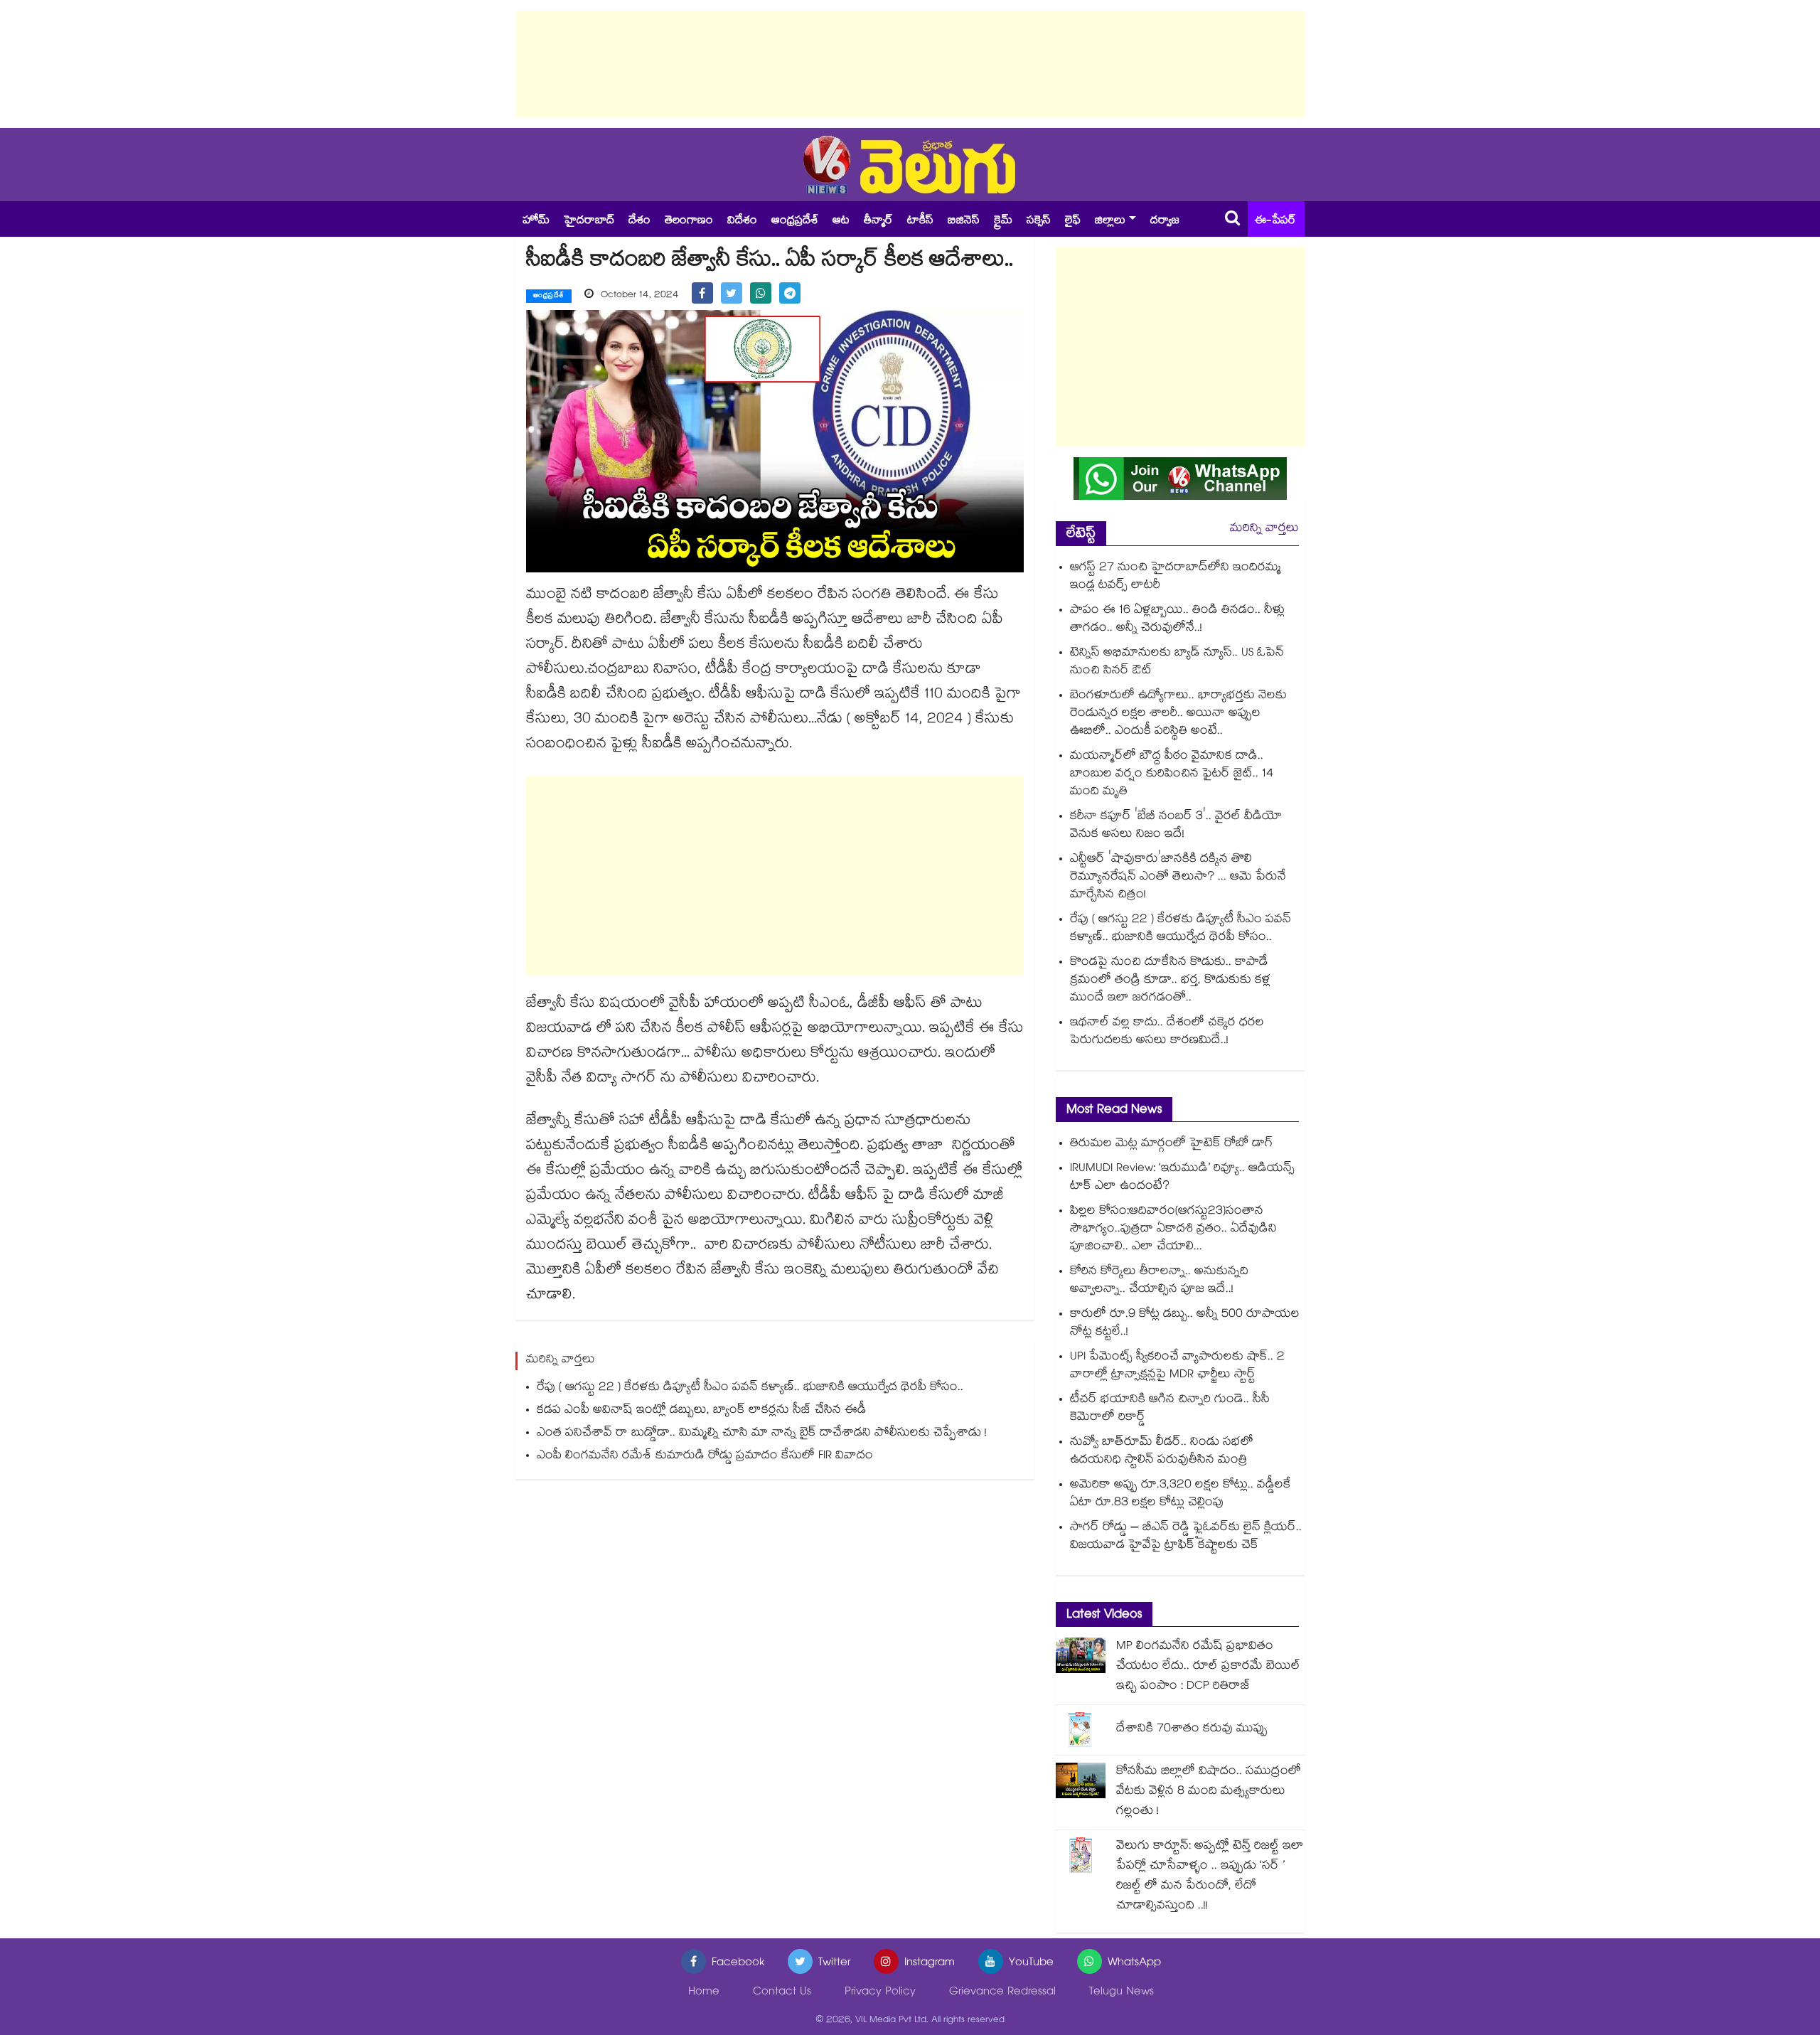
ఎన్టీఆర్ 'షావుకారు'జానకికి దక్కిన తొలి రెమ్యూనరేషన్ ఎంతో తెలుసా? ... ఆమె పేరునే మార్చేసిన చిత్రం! (1178, 878)
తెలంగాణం (689, 221)
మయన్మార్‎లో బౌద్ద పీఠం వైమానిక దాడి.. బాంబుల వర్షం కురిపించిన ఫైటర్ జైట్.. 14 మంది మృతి (1172, 775)
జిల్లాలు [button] (1110, 221)
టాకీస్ (920, 221)
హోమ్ (536, 221)
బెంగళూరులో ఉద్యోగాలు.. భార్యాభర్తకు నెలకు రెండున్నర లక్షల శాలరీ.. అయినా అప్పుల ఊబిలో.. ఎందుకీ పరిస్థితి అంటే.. (1178, 714)
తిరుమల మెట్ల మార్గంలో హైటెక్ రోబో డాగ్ (1171, 1144)
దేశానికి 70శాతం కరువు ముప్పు (1192, 1730)
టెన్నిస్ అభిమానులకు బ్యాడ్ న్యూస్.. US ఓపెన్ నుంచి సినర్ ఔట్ (1177, 663)
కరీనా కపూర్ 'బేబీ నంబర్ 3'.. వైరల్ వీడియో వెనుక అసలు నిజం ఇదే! (1176, 826)
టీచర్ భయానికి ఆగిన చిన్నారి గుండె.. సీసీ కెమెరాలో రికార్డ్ (1170, 1409)
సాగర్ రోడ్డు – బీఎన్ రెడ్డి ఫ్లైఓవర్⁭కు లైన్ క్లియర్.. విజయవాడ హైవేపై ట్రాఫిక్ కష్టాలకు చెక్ (1186, 1537)
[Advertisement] (910, 64)
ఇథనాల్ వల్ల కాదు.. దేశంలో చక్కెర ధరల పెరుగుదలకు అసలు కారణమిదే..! (1167, 1032)
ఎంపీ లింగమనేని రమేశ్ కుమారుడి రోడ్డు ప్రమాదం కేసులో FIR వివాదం (705, 1457)
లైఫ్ (1073, 221)
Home (704, 1993)
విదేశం (742, 221)
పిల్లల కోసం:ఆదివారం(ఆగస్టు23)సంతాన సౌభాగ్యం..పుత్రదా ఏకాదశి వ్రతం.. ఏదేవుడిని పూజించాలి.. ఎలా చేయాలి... (1173, 1230)
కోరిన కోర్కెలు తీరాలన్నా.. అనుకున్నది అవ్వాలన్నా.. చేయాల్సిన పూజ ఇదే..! (1159, 1281)
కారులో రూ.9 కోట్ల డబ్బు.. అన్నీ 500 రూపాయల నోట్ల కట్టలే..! (1185, 1324)
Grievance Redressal (1002, 1993)
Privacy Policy (880, 1993)
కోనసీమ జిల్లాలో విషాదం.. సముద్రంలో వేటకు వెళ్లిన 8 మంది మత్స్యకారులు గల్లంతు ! (1209, 1792)
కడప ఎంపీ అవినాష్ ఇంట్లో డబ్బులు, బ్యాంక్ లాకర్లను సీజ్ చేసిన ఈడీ (702, 1411)
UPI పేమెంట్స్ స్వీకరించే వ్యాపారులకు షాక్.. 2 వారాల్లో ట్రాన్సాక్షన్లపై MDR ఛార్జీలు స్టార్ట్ (1177, 1367)
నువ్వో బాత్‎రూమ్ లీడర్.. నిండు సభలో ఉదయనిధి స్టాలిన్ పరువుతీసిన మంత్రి (1162, 1452)
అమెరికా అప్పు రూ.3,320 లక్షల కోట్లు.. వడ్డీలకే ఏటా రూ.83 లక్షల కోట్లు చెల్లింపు (1181, 1495)
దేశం (639, 221)
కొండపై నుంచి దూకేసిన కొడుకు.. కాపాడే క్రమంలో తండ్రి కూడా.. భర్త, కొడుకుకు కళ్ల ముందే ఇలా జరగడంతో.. (1170, 981)
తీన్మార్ (878, 221)
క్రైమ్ (1003, 221)
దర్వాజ (1165, 221)
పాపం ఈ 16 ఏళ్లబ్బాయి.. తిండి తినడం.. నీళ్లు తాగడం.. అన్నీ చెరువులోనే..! (1177, 620)
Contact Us (782, 1993)
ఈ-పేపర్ (1275, 221)
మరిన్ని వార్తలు (1264, 529)
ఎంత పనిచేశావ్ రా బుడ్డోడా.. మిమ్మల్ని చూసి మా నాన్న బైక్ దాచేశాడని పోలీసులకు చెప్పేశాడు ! (762, 1434)
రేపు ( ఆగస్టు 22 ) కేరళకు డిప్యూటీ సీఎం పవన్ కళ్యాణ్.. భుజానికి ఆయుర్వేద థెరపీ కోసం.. (750, 1388)
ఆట (841, 221)
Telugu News (1122, 1993)
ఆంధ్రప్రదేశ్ (795, 221)
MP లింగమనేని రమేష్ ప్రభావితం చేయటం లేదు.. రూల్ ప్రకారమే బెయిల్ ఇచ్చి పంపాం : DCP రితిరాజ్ (1208, 1667)
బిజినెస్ (964, 221)
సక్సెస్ (1039, 221)
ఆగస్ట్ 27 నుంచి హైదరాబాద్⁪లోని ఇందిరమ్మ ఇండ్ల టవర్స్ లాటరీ (1176, 577)
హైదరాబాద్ (589, 221)
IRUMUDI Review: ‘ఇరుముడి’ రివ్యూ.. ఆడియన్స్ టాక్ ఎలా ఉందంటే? (1182, 1178)
